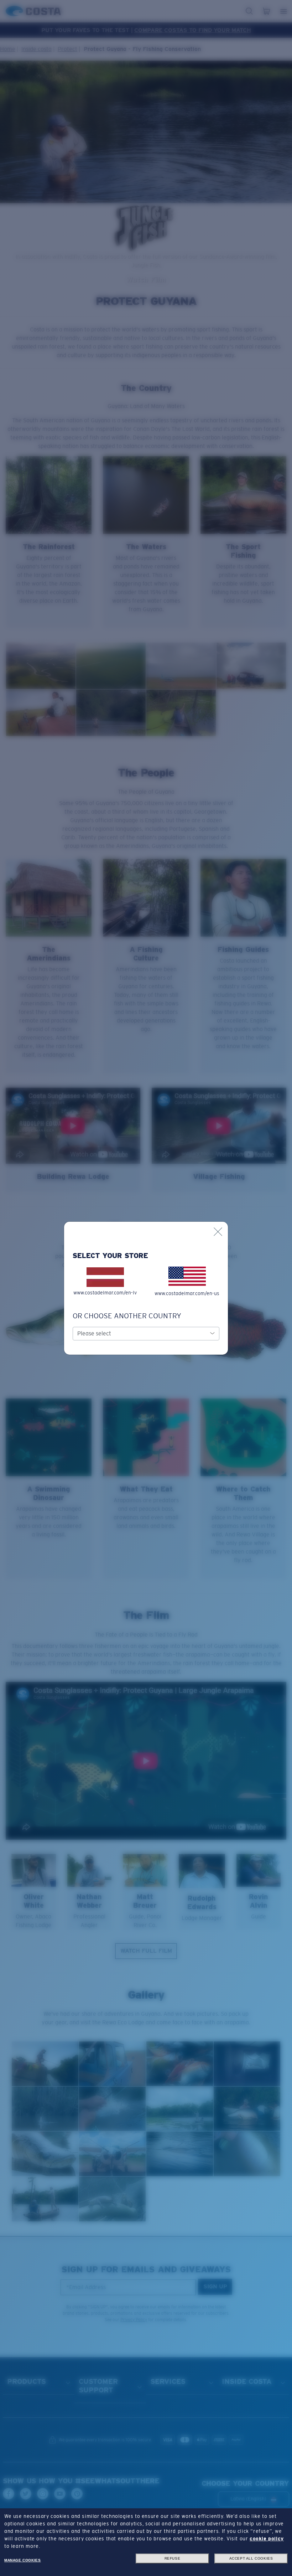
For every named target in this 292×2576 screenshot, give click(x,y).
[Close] (218, 1232)
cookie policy (267, 2539)
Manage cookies (22, 2560)
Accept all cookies (251, 2558)
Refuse (173, 2558)
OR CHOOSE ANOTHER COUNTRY (127, 1316)
